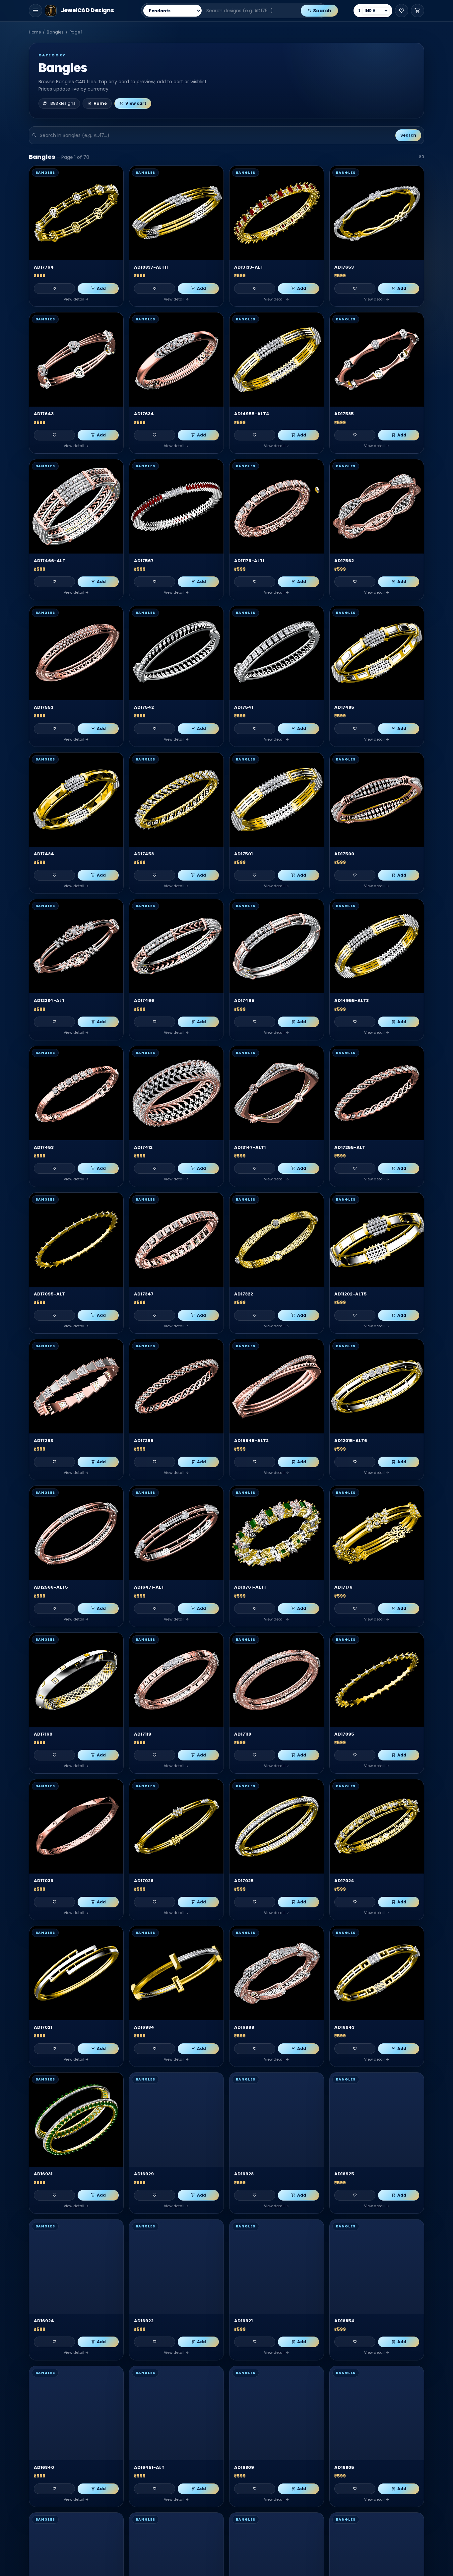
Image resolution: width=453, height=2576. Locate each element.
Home (35, 32)
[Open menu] (35, 11)
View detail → (76, 299)
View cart (136, 103)
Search (322, 11)
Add (101, 288)
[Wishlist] (402, 11)
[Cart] (418, 11)
